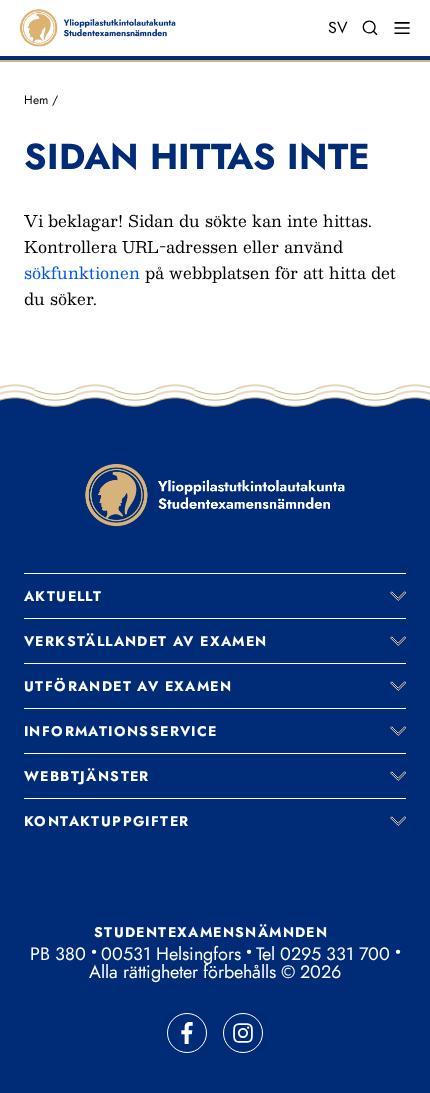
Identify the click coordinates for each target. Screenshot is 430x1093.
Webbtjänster (87, 776)
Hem (36, 100)
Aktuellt (63, 596)
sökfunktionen (82, 272)
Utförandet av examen (128, 686)
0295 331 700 (335, 954)
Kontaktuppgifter (106, 821)
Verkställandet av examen (146, 641)
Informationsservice (121, 731)
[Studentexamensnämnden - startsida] (215, 494)
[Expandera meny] (398, 596)
